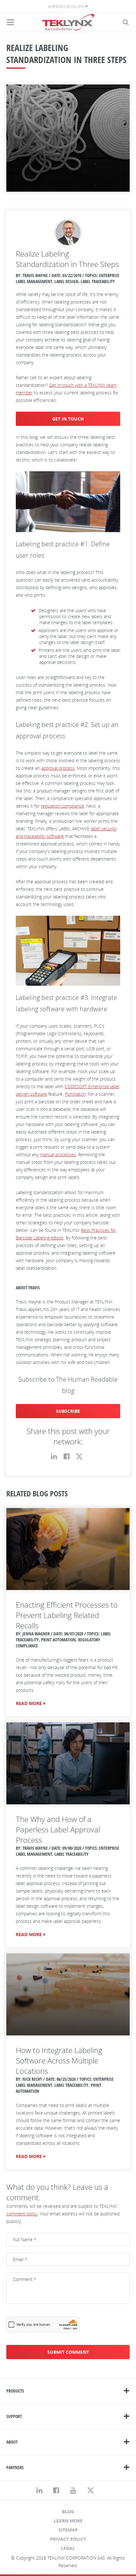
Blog (68, 2512)
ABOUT (12, 2442)
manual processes (58, 1155)
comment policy (22, 2214)
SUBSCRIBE (68, 1411)
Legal (68, 2548)
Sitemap (68, 2530)
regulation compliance (62, 806)
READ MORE (29, 1703)
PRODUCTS (15, 2391)
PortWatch (75, 1094)
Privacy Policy (68, 2539)
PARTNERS (15, 2467)
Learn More (68, 2521)
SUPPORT (14, 2416)
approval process (58, 768)
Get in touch (68, 419)
